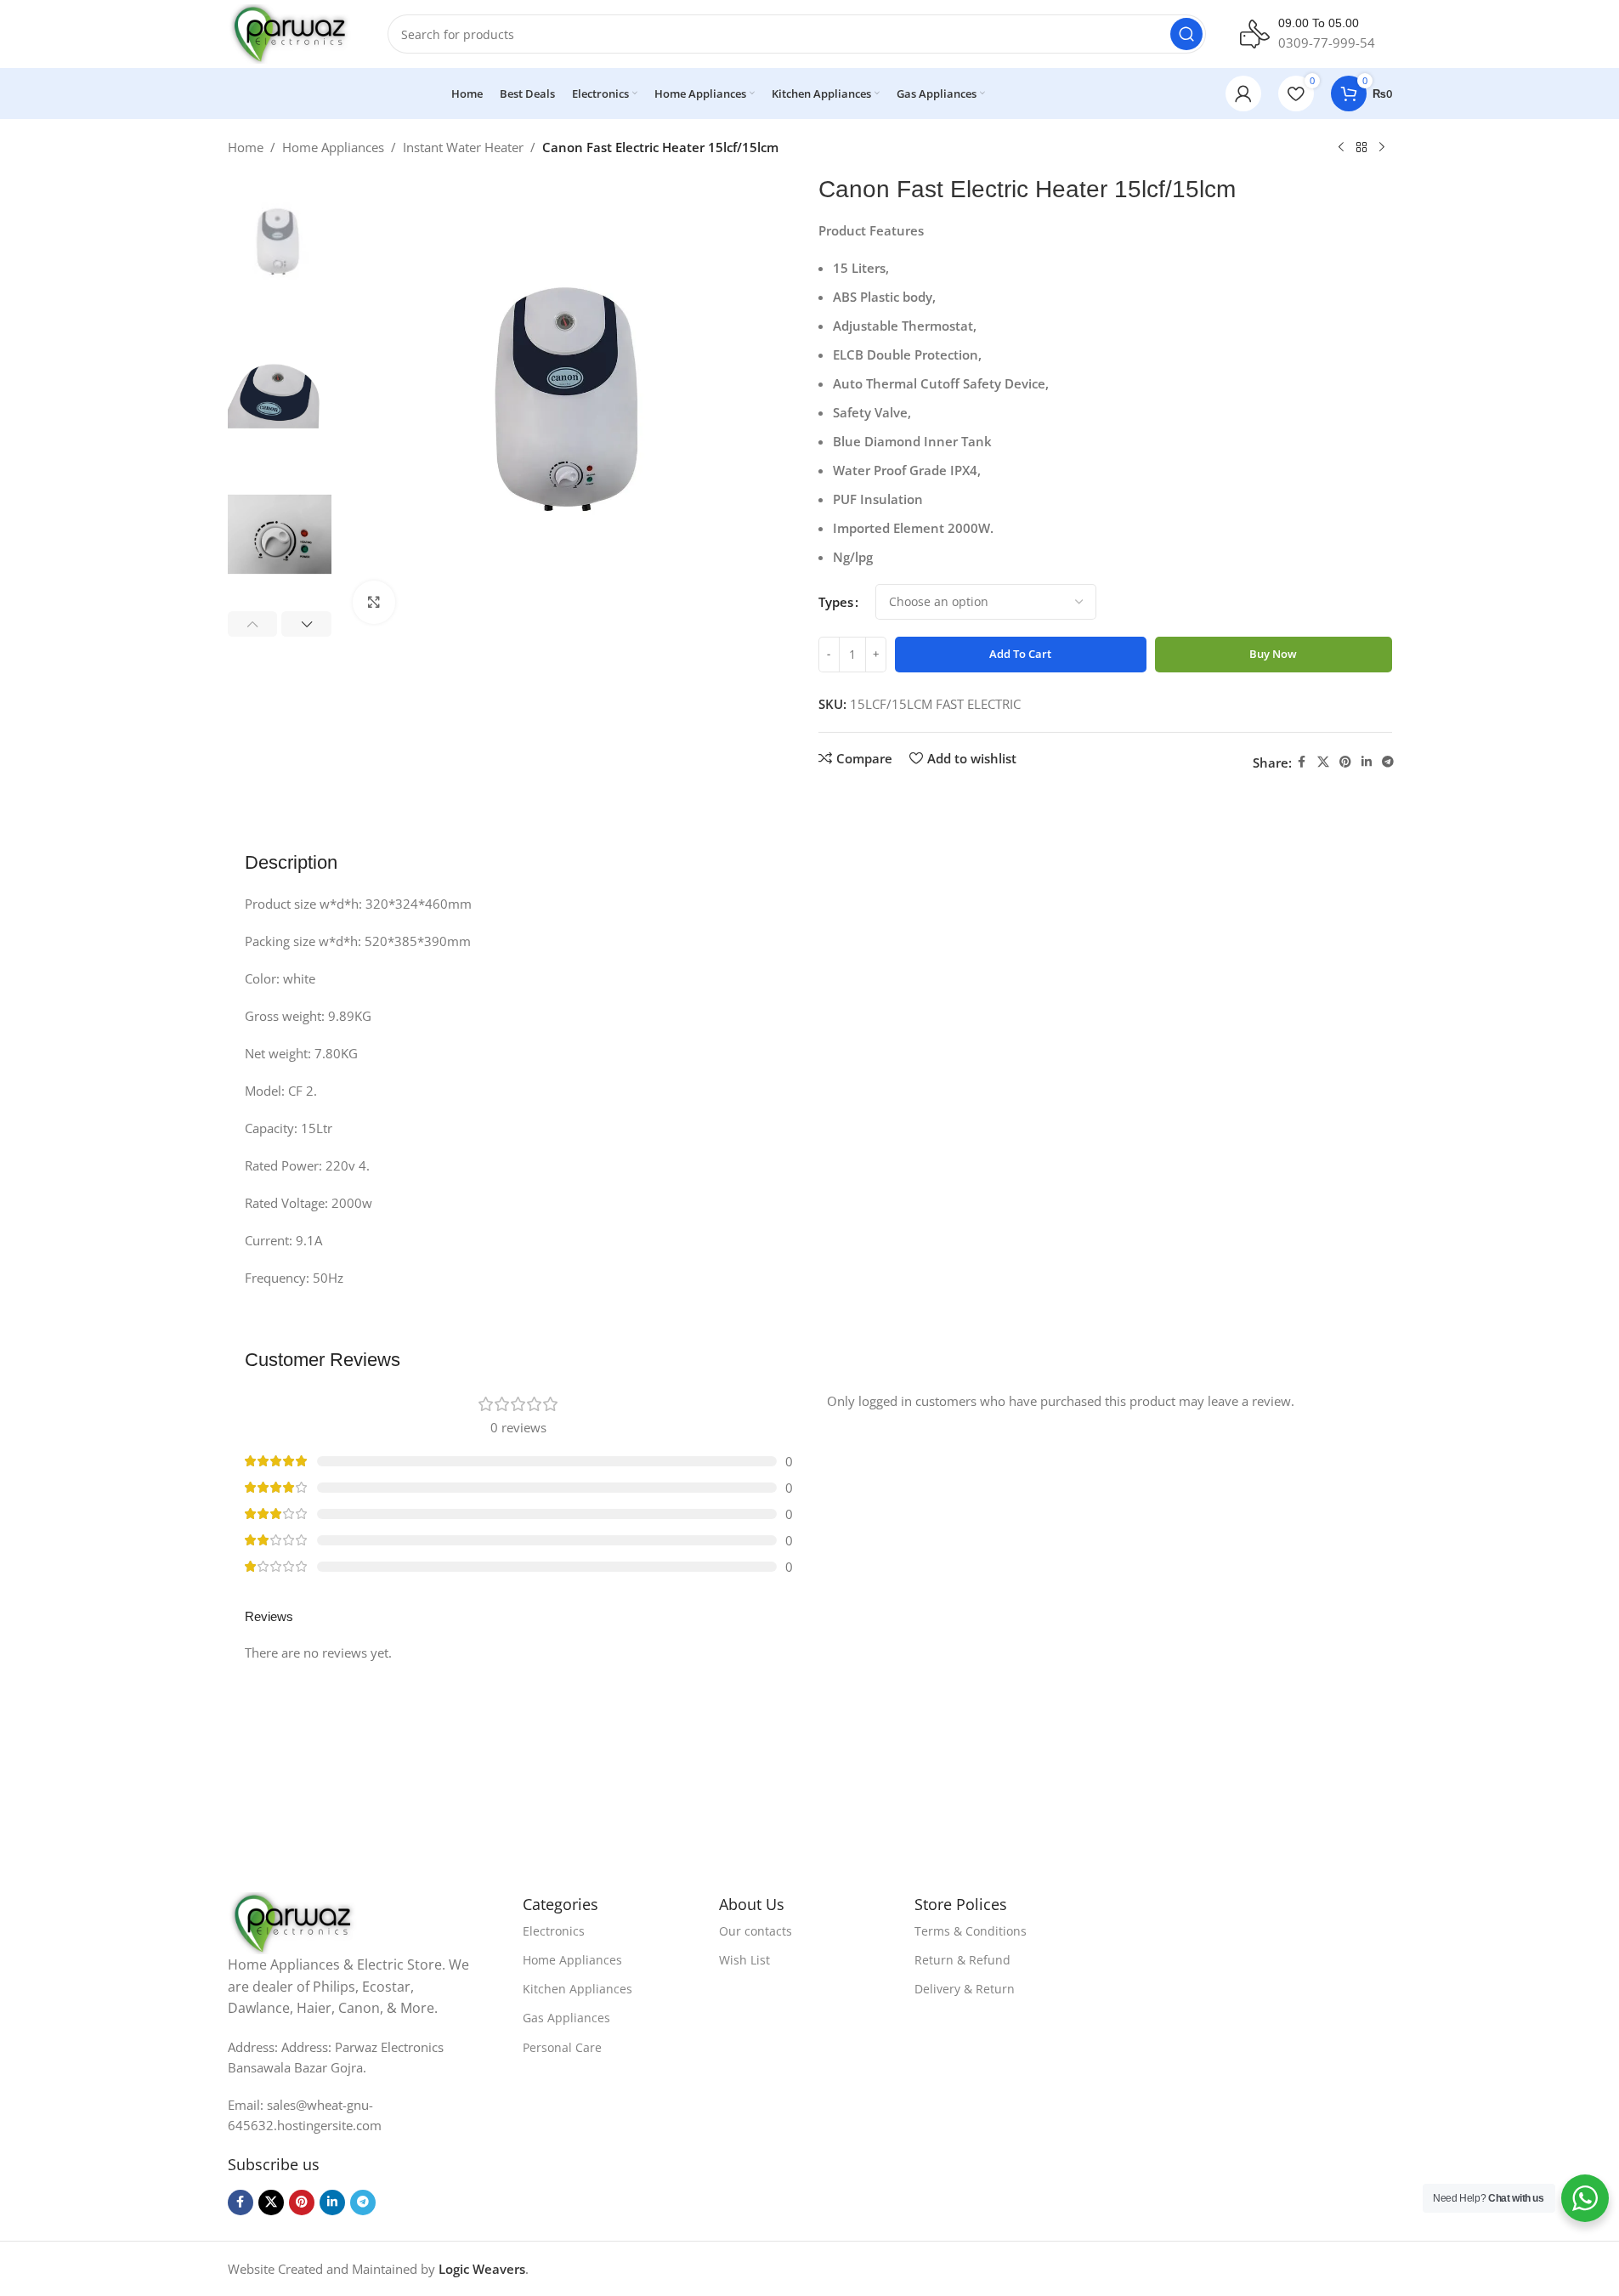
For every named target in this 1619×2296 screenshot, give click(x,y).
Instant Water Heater (463, 147)
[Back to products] (1361, 148)
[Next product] (1382, 148)
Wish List (744, 1960)
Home (246, 147)
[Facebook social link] (1302, 762)
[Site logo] (291, 32)
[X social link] (1323, 762)
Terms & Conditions (971, 1931)
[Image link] (294, 1922)
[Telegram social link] (1388, 762)
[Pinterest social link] (1345, 762)
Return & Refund (962, 1960)
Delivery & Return (965, 1989)
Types (836, 602)
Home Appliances (333, 147)
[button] (253, 624)
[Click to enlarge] (374, 602)
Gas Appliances (566, 2018)
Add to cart (1020, 654)
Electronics (554, 1931)
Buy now (1273, 654)
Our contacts (756, 1931)
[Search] (1186, 34)
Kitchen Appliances (577, 1989)
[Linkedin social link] (1367, 762)
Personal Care (562, 2047)
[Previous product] (1341, 148)
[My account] (1243, 94)
